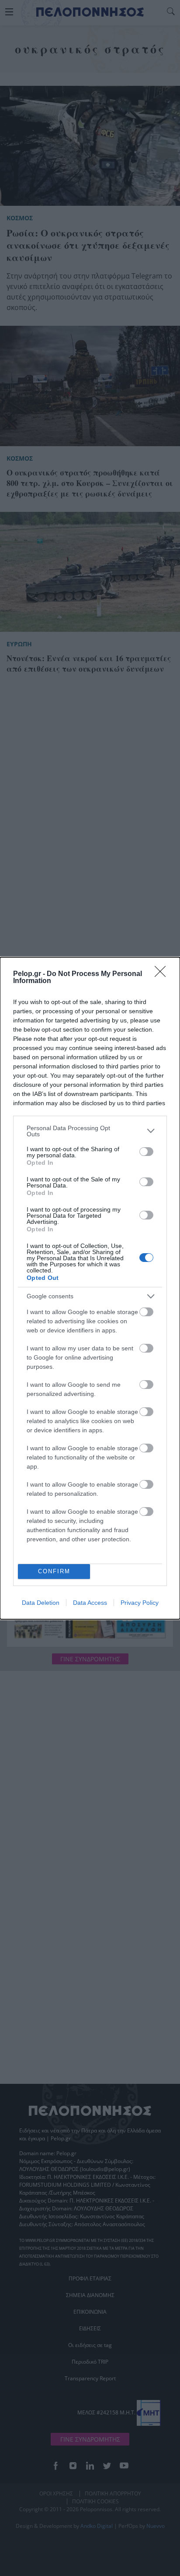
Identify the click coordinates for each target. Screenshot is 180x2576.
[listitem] (90, 1131)
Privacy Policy (140, 1603)
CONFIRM (54, 1571)
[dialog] (90, 1288)
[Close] (163, 974)
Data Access (90, 1603)
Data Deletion (41, 1603)
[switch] (146, 1152)
